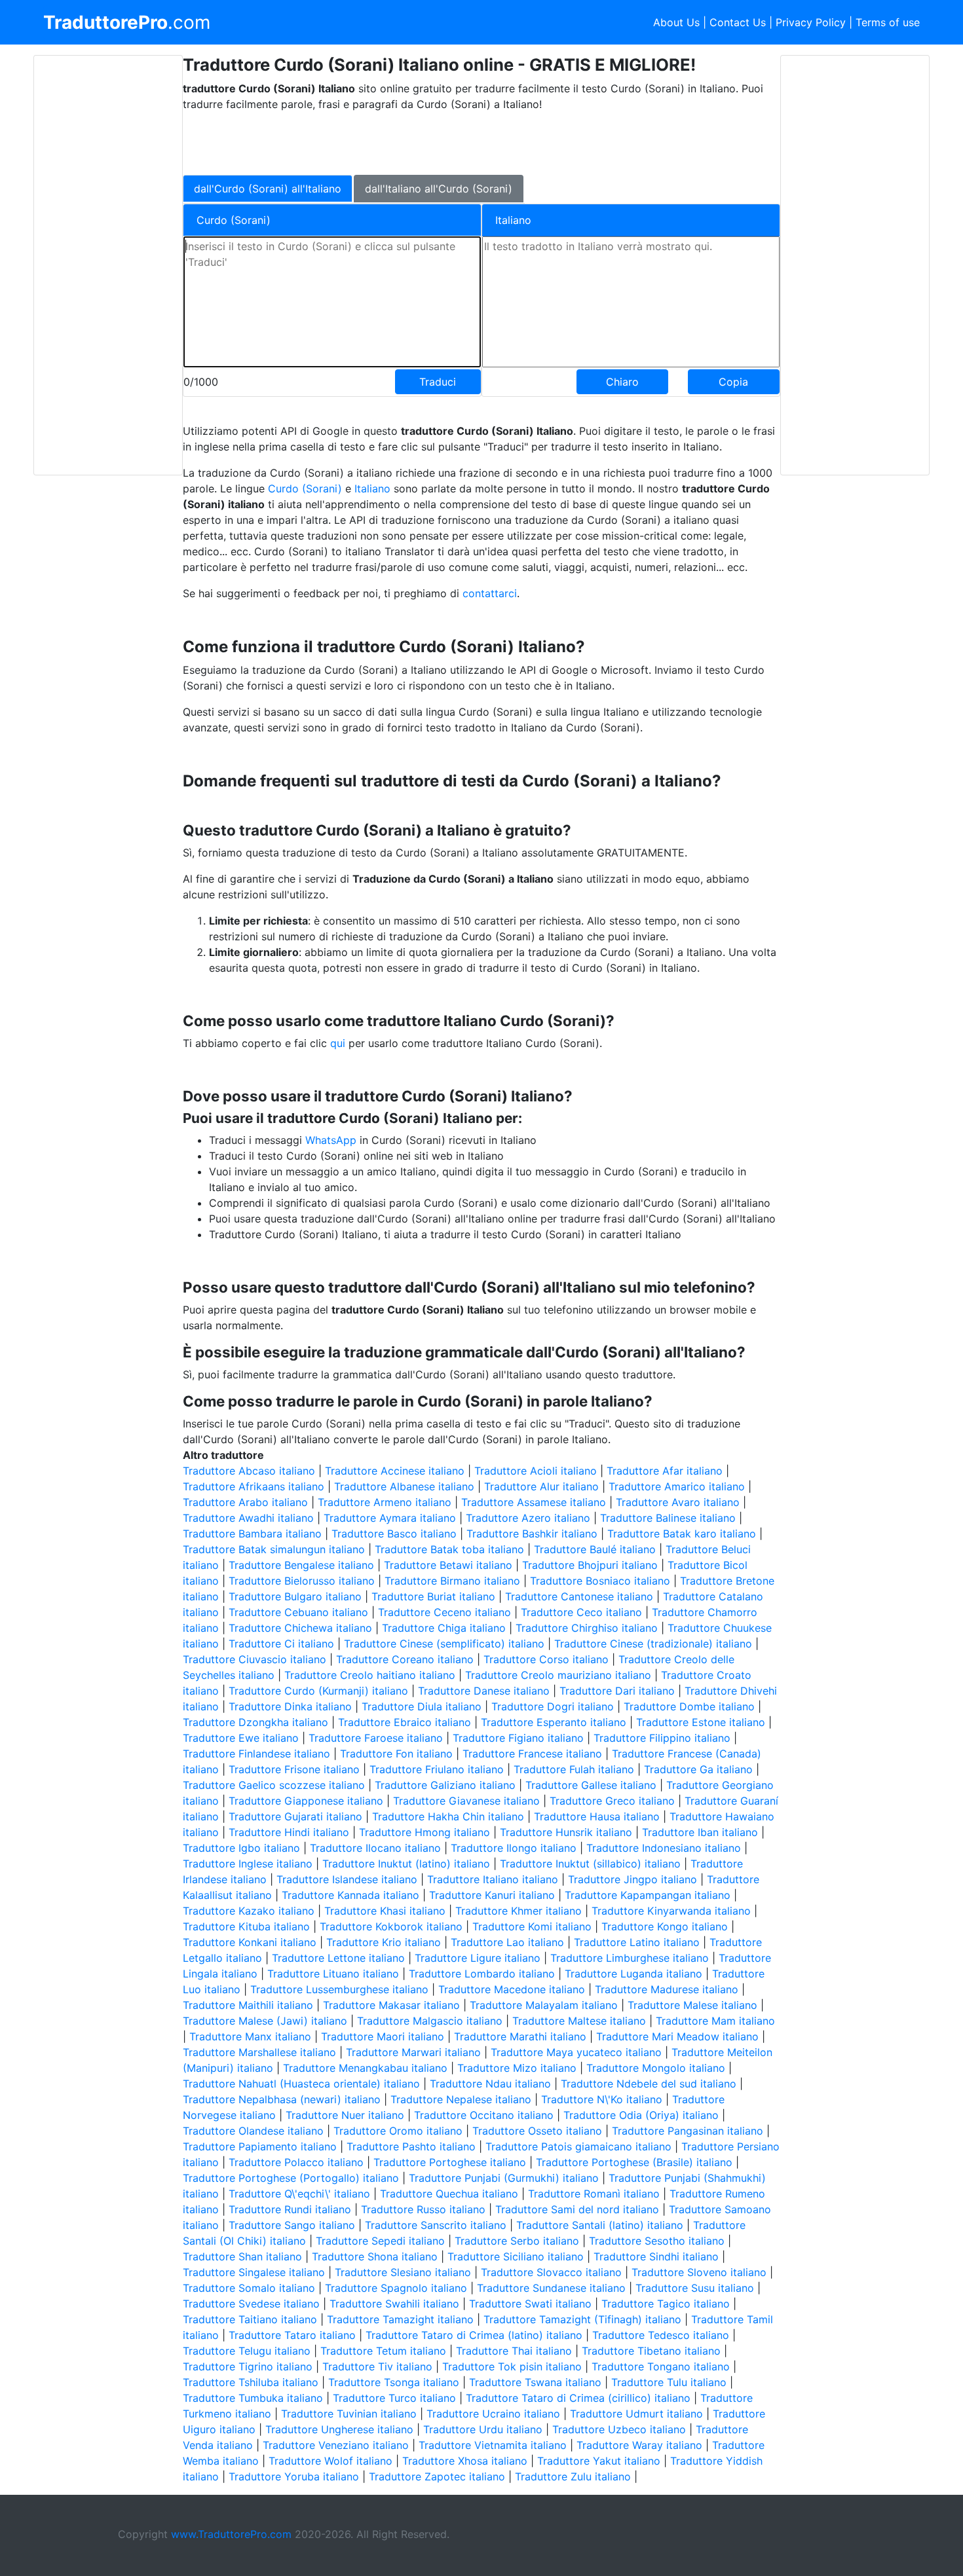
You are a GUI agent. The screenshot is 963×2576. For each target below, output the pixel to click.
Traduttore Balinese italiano (668, 1518)
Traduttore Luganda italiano (633, 1974)
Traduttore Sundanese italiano (551, 2288)
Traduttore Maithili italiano (248, 2005)
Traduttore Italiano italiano (493, 1879)
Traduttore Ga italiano (698, 1769)
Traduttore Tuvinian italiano (349, 2414)
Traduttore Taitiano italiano (250, 2319)
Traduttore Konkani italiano (250, 1942)
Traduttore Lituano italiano (333, 1974)
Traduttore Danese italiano (484, 1691)
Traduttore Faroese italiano (376, 1738)
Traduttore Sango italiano (292, 2225)
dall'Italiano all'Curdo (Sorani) (439, 189)
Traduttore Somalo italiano (249, 2288)
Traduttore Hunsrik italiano (566, 1832)
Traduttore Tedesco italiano (661, 2335)
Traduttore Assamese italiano (534, 1502)
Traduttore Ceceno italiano (444, 1612)
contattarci (490, 593)
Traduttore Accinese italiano (395, 1471)
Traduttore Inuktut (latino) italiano (406, 1864)
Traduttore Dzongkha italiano (255, 1722)
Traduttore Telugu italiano (247, 2351)
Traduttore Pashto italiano (411, 2146)
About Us (676, 22)
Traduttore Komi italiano (532, 1926)
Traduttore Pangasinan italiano (688, 2131)
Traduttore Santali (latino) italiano (600, 2225)
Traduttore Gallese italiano (591, 1785)
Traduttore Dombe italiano (689, 1706)
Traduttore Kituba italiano (246, 1926)
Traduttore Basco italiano (394, 1534)
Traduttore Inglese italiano (248, 1864)
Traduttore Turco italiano (394, 2398)
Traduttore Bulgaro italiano (295, 1596)
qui (338, 1043)
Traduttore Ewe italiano (241, 1738)
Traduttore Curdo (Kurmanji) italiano (318, 1691)
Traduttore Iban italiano (700, 1832)
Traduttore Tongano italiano (661, 2366)
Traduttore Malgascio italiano (430, 2021)
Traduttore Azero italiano (528, 1518)
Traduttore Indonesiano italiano (664, 1848)
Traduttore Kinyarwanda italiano (671, 1911)
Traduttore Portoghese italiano (450, 2162)
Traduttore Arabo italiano (245, 1502)
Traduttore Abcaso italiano (249, 1471)
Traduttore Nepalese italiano (461, 2099)
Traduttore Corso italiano (546, 1659)
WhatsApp (331, 1140)
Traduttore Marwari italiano (413, 2052)
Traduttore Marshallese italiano (259, 2052)
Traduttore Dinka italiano (290, 1706)
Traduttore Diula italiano (422, 1706)
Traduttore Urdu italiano (483, 2429)
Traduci (438, 382)
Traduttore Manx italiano (250, 2036)
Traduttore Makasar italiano (391, 2005)
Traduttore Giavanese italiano (466, 1801)
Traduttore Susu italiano (695, 2288)
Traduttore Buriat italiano (433, 1596)
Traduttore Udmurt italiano (636, 2414)
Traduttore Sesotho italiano (657, 2241)
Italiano (374, 488)
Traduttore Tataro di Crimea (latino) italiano (474, 2335)
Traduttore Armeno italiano (385, 1502)
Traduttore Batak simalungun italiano (274, 1549)
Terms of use (888, 22)
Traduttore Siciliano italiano (516, 2256)
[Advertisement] (108, 265)
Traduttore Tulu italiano (669, 2382)
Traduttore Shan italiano (242, 2256)
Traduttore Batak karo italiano (682, 1534)
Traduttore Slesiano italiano (403, 2272)
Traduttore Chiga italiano (444, 1628)
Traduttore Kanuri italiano (492, 1895)
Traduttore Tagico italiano (666, 2304)
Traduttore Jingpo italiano (633, 1879)
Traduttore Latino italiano (637, 1942)
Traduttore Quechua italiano (449, 2194)
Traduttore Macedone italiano (512, 1989)
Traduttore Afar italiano (665, 1471)
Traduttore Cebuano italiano (298, 1612)
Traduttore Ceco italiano (581, 1612)
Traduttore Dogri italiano (553, 1706)
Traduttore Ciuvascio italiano (255, 1659)
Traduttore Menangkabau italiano (365, 2068)
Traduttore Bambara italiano (252, 1534)
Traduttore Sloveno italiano (699, 2272)
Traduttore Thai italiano (514, 2351)
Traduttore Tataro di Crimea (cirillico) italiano (578, 2398)
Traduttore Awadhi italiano (248, 1518)
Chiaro (622, 382)
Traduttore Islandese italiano (347, 1879)
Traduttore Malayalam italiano (544, 2005)
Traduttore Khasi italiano (385, 1911)
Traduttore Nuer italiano (345, 2115)
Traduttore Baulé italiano (595, 1549)
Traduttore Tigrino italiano (248, 2366)
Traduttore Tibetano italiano (651, 2351)
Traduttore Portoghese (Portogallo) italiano (291, 2178)
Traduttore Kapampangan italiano (648, 1895)
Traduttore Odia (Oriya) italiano (641, 2115)
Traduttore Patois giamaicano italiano (578, 2146)
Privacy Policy (811, 22)
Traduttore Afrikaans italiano (254, 1486)
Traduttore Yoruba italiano (294, 2476)
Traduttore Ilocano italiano (375, 1848)
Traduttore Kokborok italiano (391, 1926)
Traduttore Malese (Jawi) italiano (265, 2021)
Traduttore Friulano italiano (437, 1769)
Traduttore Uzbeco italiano (619, 2429)
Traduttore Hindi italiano (289, 1832)
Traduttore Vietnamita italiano (493, 2445)
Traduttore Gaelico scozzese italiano (274, 1785)
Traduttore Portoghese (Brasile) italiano (634, 2162)
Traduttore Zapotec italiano (437, 2476)
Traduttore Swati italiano (530, 2304)
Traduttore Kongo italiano (665, 1926)
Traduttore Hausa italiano (597, 1816)
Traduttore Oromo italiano (398, 2131)
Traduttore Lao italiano (507, 1942)
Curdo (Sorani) (305, 488)
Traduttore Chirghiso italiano (587, 1628)
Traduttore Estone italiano (701, 1722)
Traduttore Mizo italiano (517, 2068)
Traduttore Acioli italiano (536, 1471)
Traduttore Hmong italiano (425, 1832)
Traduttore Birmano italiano (452, 1581)
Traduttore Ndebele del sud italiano (649, 2084)
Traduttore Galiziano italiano (445, 1785)
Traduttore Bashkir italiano (532, 1534)
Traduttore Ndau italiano (490, 2084)
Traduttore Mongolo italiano (656, 2068)
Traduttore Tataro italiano (292, 2335)
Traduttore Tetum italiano (383, 2351)
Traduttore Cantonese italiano (579, 1596)
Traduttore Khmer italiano (519, 1911)
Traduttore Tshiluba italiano (251, 2382)
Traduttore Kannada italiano (350, 1895)
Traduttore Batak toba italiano (449, 1549)
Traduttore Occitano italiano (484, 2115)
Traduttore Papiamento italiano (260, 2146)
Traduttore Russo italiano (423, 2209)
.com (127, 22)
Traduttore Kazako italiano (249, 1911)
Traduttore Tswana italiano (535, 2382)
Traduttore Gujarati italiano (295, 1816)
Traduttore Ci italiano (281, 1644)
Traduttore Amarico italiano (677, 1486)
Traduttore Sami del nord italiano (577, 2209)
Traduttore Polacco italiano (296, 2162)
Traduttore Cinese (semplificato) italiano (444, 1644)
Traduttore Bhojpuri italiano (590, 1565)
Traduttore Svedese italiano (251, 2304)
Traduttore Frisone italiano (294, 1769)
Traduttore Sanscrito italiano (436, 2225)
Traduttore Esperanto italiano (554, 1722)
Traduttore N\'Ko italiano (602, 2099)
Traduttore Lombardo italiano (482, 1974)
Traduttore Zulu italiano (573, 2476)
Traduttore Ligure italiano (478, 1958)
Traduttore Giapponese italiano (306, 1801)
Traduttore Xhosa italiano (465, 2461)
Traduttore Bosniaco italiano (600, 1581)
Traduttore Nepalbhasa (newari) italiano (282, 2099)
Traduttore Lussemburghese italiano (339, 1989)
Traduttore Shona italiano (375, 2256)
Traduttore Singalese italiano (254, 2272)
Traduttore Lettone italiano (338, 1958)
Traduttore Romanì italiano (594, 2194)
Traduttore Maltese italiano (579, 2021)
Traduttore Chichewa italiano (300, 1628)
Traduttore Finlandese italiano (256, 1754)
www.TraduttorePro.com (231, 2534)
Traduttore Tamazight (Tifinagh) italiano (582, 2319)
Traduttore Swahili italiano (394, 2304)
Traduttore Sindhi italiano (656, 2256)
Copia (733, 382)
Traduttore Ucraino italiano (493, 2414)
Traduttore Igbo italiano (241, 1848)
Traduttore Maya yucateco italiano (576, 2052)
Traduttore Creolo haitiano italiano (370, 1675)
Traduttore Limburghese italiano (630, 1958)
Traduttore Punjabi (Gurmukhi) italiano (504, 2178)
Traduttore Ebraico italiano (405, 1722)
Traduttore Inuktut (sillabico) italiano (590, 1864)
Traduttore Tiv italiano (377, 2366)
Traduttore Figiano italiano (518, 1738)
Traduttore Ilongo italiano (514, 1848)
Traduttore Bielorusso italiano (302, 1581)
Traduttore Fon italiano (396, 1754)
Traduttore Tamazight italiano (400, 2319)
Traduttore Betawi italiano (448, 1565)
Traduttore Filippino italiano (662, 1738)
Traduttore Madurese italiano (667, 1989)
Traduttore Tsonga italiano (394, 2382)
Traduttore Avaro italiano (678, 1502)
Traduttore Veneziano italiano (336, 2445)
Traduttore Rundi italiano (290, 2209)
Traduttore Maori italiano (383, 2036)
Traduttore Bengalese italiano (301, 1565)
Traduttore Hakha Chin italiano (448, 1816)
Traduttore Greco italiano (612, 1801)
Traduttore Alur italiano (541, 1486)
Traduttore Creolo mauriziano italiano (558, 1675)
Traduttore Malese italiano (692, 2005)
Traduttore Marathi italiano (520, 2036)
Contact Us (738, 22)
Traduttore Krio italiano (384, 1942)
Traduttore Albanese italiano (404, 1486)
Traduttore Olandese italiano (253, 2131)
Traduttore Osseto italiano (537, 2131)
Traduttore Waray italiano (639, 2445)
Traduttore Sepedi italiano (380, 2241)
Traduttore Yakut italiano (599, 2461)
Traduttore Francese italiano (532, 1754)
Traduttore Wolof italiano (330, 2461)
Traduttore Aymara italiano (390, 1518)
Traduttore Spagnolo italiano (396, 2288)
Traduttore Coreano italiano (405, 1659)
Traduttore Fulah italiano (574, 1769)
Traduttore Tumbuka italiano (253, 2398)
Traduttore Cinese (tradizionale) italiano (653, 1644)
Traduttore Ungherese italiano (339, 2429)
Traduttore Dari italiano (617, 1691)
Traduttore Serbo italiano (517, 2241)
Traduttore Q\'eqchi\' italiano (299, 2194)
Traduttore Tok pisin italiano (512, 2366)
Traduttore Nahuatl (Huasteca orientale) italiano (301, 2084)
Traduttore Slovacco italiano (551, 2272)
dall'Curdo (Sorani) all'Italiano (268, 189)
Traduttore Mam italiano (715, 2021)
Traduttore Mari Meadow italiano (677, 2036)
